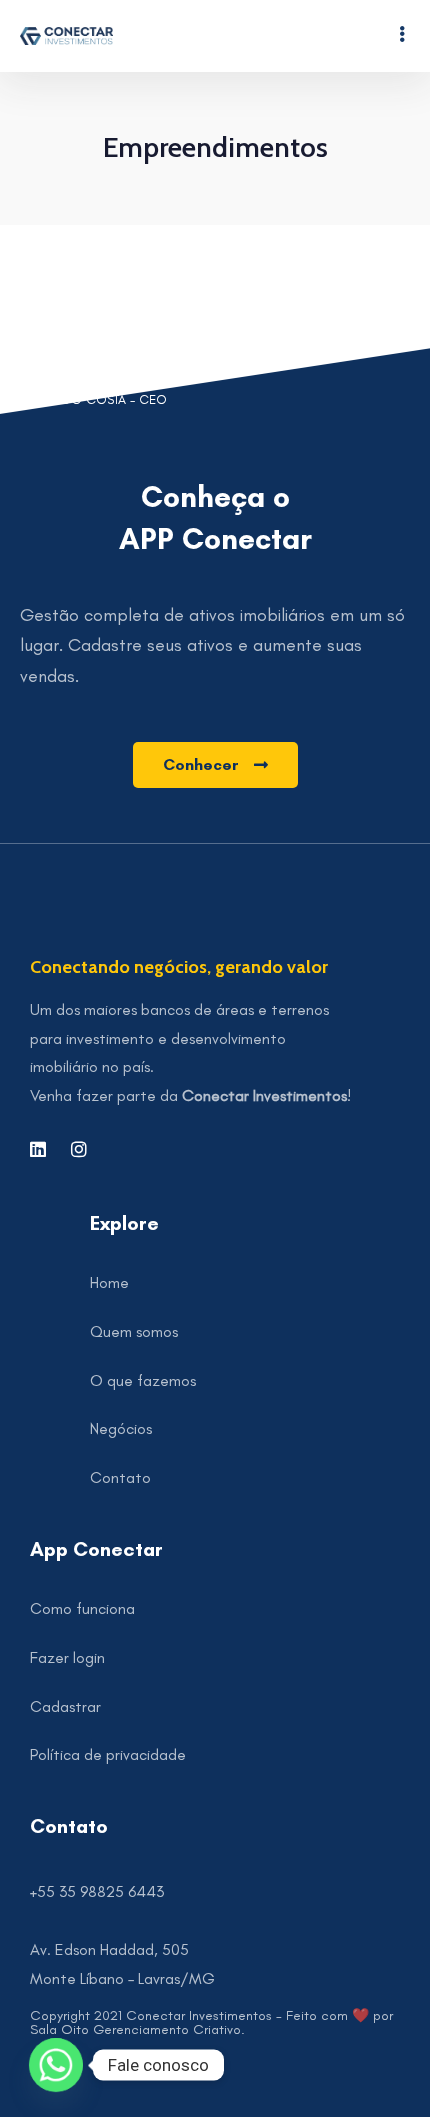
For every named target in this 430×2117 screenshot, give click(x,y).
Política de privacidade (108, 1754)
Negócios (121, 1428)
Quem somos (134, 1331)
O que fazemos (143, 1380)
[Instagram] (79, 1149)
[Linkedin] (38, 1149)
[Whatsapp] (56, 2065)
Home (109, 1282)
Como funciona (82, 1608)
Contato (120, 1477)
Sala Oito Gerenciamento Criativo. (137, 2029)
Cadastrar (65, 1706)
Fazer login (67, 1657)
